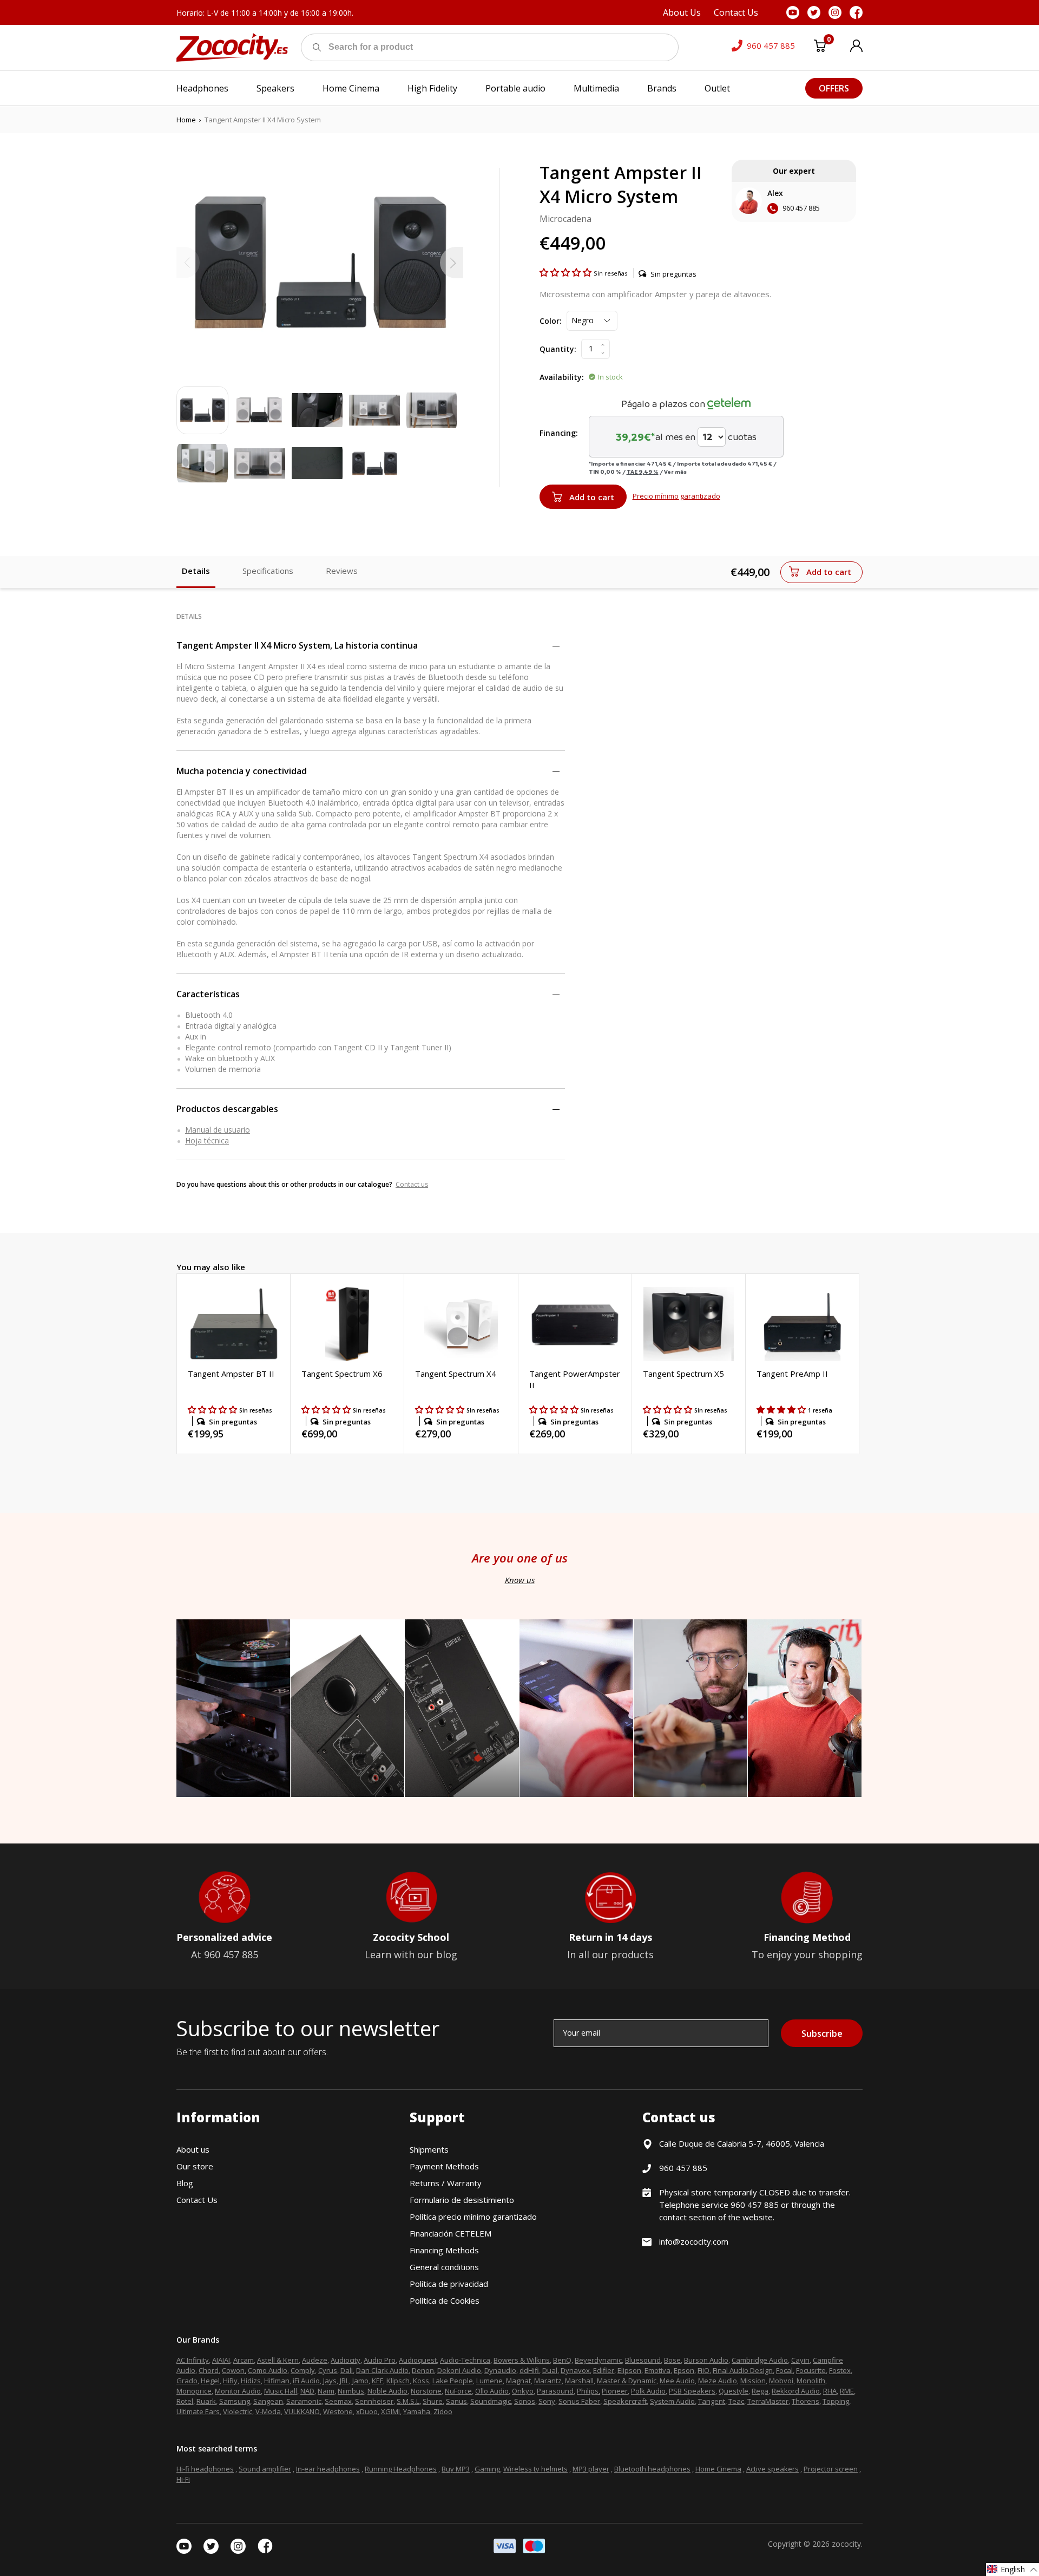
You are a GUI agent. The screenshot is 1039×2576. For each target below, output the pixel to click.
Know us (520, 1580)
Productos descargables (227, 1109)
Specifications (268, 571)
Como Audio (268, 2370)
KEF (377, 2381)
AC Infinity (193, 2360)
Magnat (518, 2381)
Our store (195, 2166)
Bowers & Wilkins (522, 2360)
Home (186, 120)
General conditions (444, 2267)
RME (847, 2391)
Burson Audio (706, 2360)
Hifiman (277, 2381)
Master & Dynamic (627, 2381)
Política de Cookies (445, 2300)
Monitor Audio (238, 2391)
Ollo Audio (492, 2391)
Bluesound (643, 2360)
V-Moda (268, 2411)
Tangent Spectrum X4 (456, 1374)
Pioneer (615, 2391)
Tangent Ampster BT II (231, 1374)
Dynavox (575, 2370)
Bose (672, 2360)
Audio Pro (380, 2360)
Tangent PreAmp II (792, 1374)
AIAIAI (221, 2360)
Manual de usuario (218, 1130)
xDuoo (367, 2411)
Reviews (342, 571)
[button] (567, 272)
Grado (187, 2381)
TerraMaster (768, 2401)
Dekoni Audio (459, 2370)
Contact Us (197, 2200)
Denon (423, 2370)
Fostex (840, 2370)
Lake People (453, 2381)
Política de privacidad (449, 2284)
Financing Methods (444, 2250)
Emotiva (657, 2370)
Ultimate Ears (198, 2411)
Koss (421, 2381)
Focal (784, 2370)
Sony (547, 2401)
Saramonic (304, 2401)
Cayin (800, 2360)
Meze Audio (718, 2381)
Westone (338, 2411)
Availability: (562, 377)
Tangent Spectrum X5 (683, 1374)
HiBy (230, 2381)
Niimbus (351, 2391)
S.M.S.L (408, 2401)
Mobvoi (781, 2381)
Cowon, (234, 2370)
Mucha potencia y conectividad (242, 771)
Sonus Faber (579, 2401)
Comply (303, 2370)
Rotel (185, 2401)
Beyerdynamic (598, 2360)
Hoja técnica (207, 1140)
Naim (326, 2391)
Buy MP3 (456, 2469)
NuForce (458, 2391)
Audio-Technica (465, 2360)
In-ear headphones (328, 2469)
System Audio (672, 2401)
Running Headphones (401, 2469)
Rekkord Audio (796, 2391)
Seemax (338, 2401)
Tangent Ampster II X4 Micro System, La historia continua (297, 645)
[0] (820, 48)
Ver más (675, 472)
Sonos (525, 2401)
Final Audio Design (743, 2370)
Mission (753, 2381)
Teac (736, 2401)
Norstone (426, 2391)
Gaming (487, 2469)
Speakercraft (625, 2401)
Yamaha (417, 2411)
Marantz (548, 2381)
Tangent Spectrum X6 (342, 1374)
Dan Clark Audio (382, 2370)
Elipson (629, 2370)
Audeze (315, 2360)
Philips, (588, 2391)
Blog (185, 2183)
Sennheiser (374, 2401)
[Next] (452, 263)
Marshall (579, 2381)
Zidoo (443, 2411)
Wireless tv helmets (535, 2469)
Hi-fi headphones (205, 2469)
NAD (307, 2391)
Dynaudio (500, 2370)
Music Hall (281, 2391)
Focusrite (811, 2370)
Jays (330, 2381)
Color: (551, 321)
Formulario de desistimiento (462, 2200)
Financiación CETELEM (451, 2233)
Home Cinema (718, 2469)
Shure (433, 2401)
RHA (830, 2391)
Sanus (456, 2401)
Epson (684, 2370)
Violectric (238, 2411)
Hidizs (251, 2381)
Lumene (489, 2381)
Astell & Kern (278, 2360)
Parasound (555, 2391)
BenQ (562, 2360)
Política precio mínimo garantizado (473, 2217)
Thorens (805, 2401)
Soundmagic (491, 2401)
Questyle (734, 2391)
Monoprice (194, 2391)
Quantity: (558, 349)
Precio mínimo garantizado (676, 496)
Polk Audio (648, 2391)
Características (208, 994)
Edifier (604, 2370)
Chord (209, 2370)
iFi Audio (306, 2381)
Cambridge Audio (760, 2360)
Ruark (206, 2401)
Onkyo (523, 2391)
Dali (347, 2370)
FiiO (703, 2370)
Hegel (210, 2381)
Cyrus (328, 2370)
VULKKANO (302, 2411)
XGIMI (390, 2411)
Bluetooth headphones (652, 2469)
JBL (344, 2381)
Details (196, 571)
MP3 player (591, 2469)
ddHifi (529, 2370)
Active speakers (772, 2469)
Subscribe (822, 2034)
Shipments (429, 2149)
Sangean (268, 2401)
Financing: (559, 433)
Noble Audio (387, 2391)
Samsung (235, 2401)
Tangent (712, 2401)
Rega (760, 2391)
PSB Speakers (692, 2391)
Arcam (244, 2360)
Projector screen (831, 2469)
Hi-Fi (183, 2479)
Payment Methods (444, 2166)
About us (193, 2149)
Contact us (412, 1184)
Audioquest (418, 2360)
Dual (550, 2370)
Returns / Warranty (446, 2183)
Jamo (360, 2381)
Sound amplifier (265, 2469)
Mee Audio (677, 2381)
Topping (836, 2401)
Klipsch (398, 2381)
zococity (846, 2544)
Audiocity (346, 2360)
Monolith (811, 2381)
